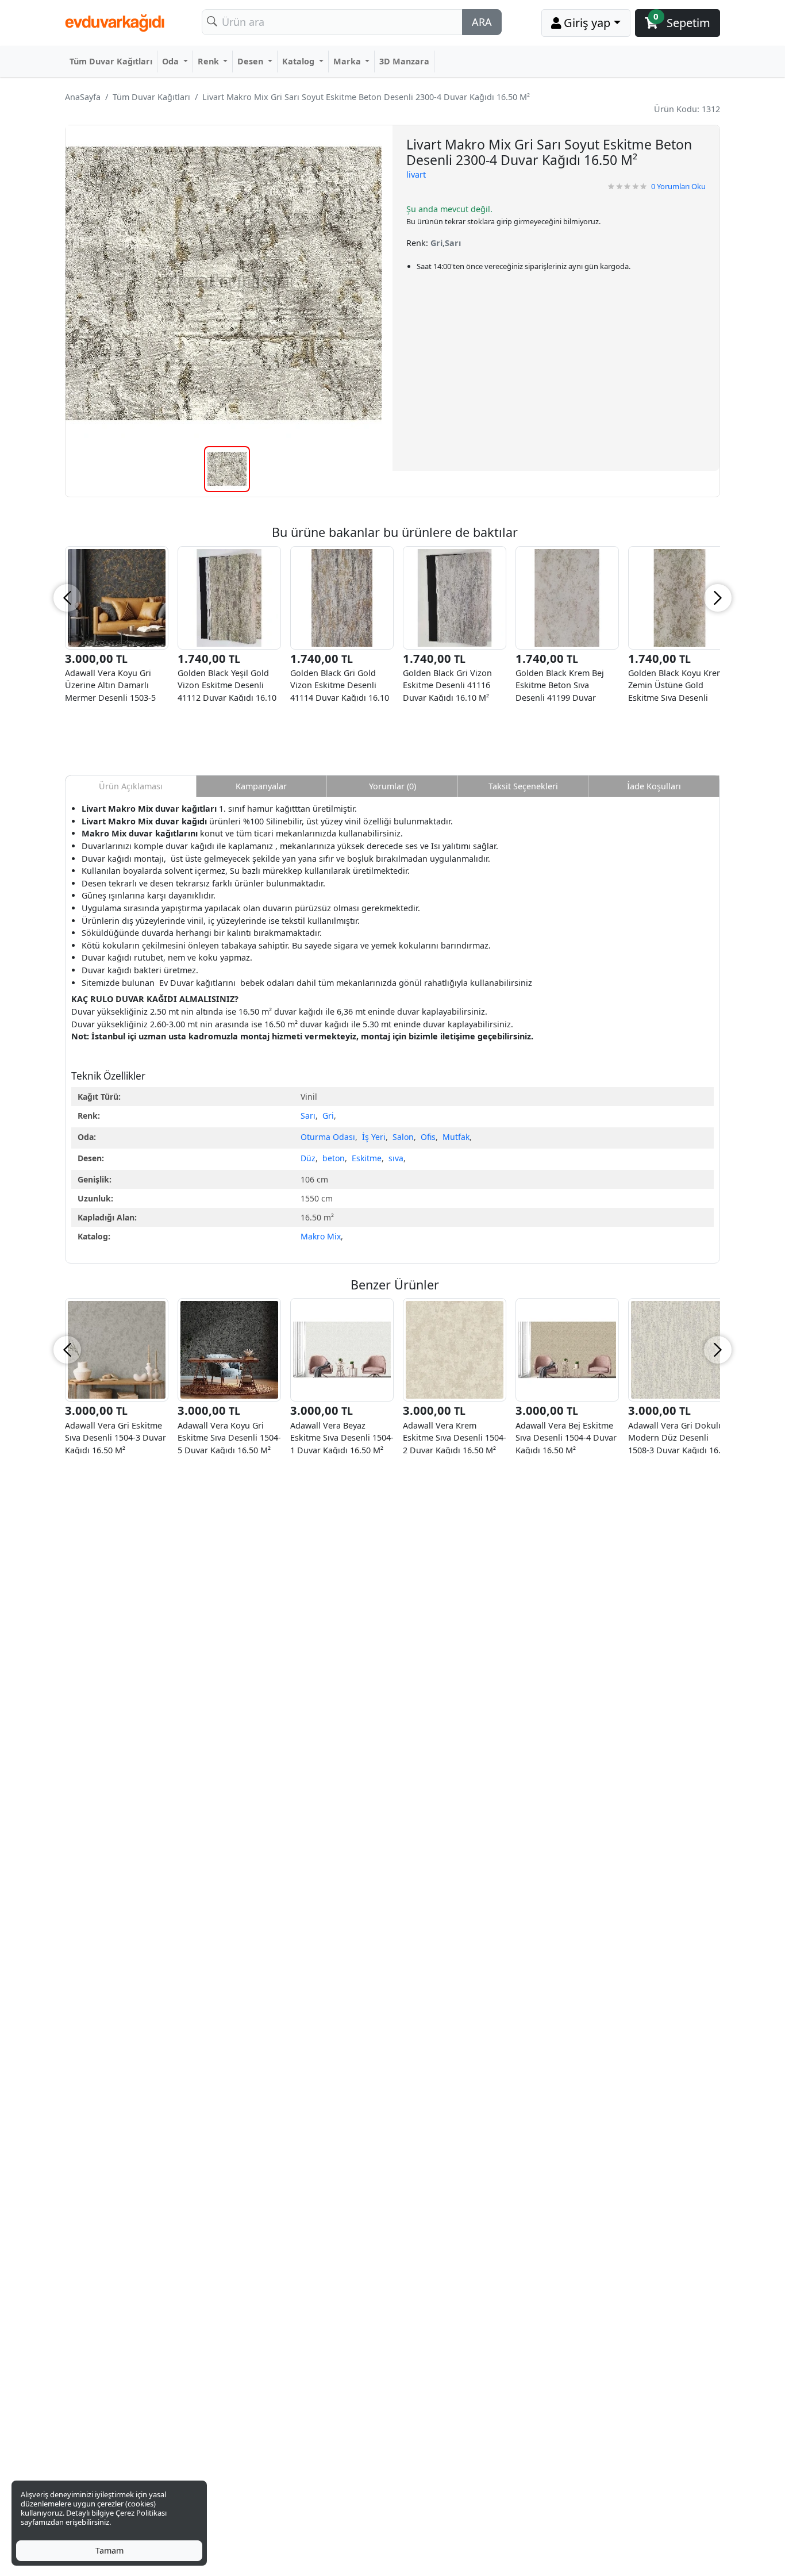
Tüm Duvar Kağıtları (111, 61)
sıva (396, 1158)
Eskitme (367, 1158)
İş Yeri (374, 1137)
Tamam (109, 2550)
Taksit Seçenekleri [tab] (523, 786)
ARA (482, 22)
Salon (403, 1137)
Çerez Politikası (141, 2513)
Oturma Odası (328, 1137)
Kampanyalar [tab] (261, 786)
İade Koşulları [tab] (654, 786)
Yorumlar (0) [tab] (392, 786)
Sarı (308, 1116)
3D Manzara (404, 61)
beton (334, 1158)
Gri (328, 1116)
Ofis (428, 1137)
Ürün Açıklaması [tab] (131, 786)
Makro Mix (321, 1236)
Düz (308, 1158)
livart (416, 174)
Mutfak (456, 1137)
